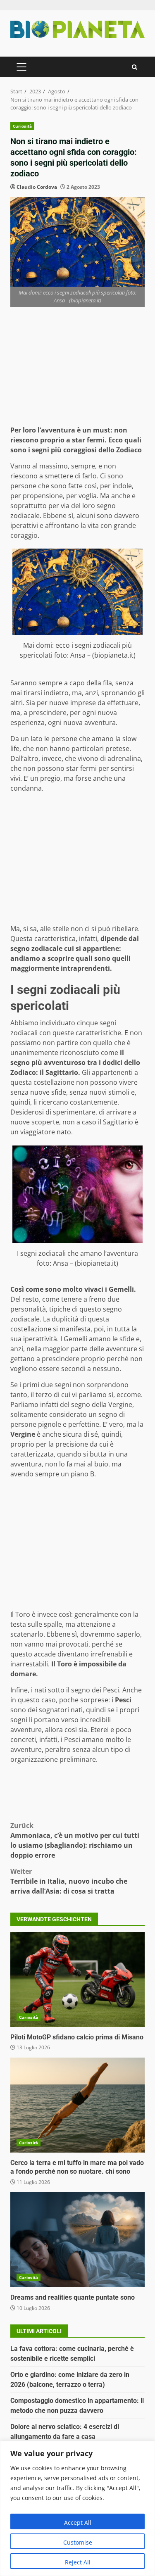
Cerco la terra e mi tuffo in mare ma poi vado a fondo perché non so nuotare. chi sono (77, 2105)
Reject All (78, 2562)
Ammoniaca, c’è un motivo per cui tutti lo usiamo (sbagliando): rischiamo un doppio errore (75, 1840)
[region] (77, 2508)
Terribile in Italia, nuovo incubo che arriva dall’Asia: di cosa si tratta (69, 1881)
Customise (78, 2542)
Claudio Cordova (37, 187)
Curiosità (22, 126)
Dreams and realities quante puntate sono (77, 2240)
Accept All (78, 2523)
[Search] (135, 67)
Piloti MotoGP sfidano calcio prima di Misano (77, 1980)
